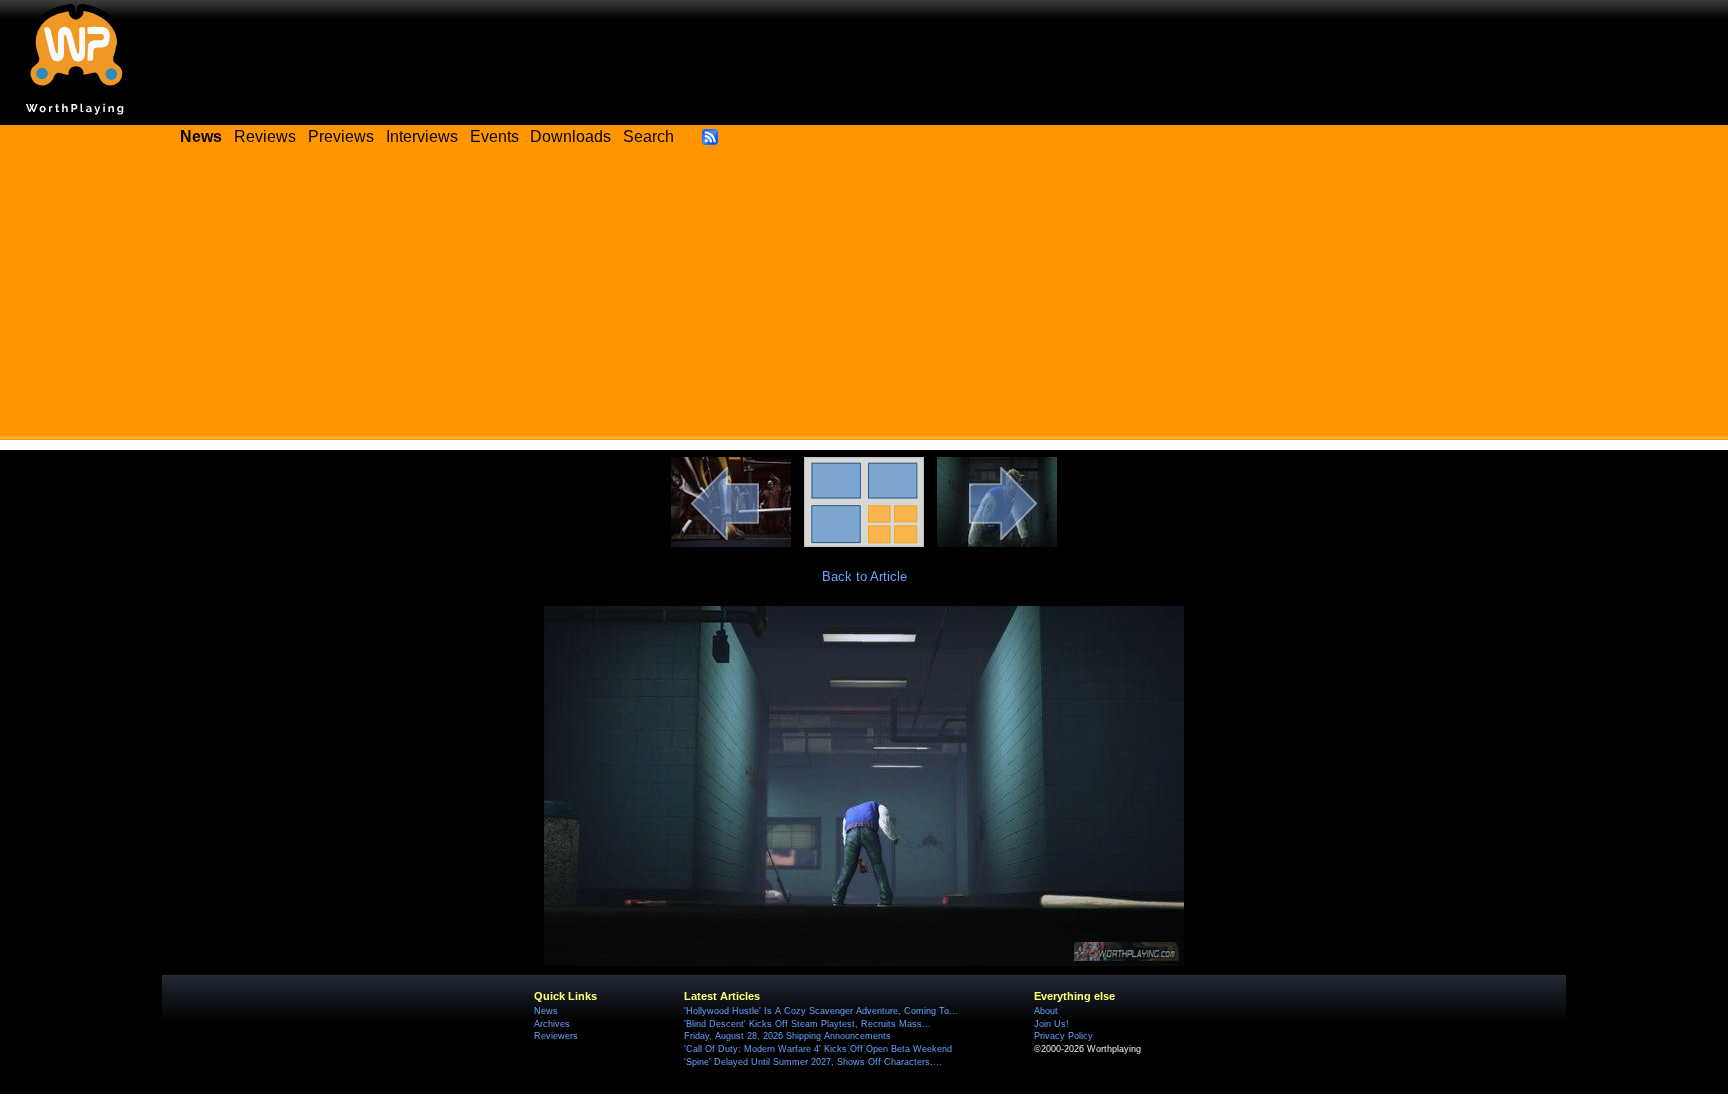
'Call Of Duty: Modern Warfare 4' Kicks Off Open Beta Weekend (818, 1049)
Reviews (265, 136)
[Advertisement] (864, 300)
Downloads (570, 136)
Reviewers (556, 1036)
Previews (341, 136)
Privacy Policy (1063, 1036)
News (546, 1011)
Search (648, 136)
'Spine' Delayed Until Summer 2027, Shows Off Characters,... (813, 1062)
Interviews (422, 136)
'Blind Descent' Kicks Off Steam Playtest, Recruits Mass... (807, 1024)
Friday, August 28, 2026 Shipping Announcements (787, 1036)
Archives (552, 1024)
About (1046, 1011)
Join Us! (1051, 1024)
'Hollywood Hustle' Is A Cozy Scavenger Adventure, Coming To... (821, 1011)
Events (494, 136)
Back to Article (864, 576)
